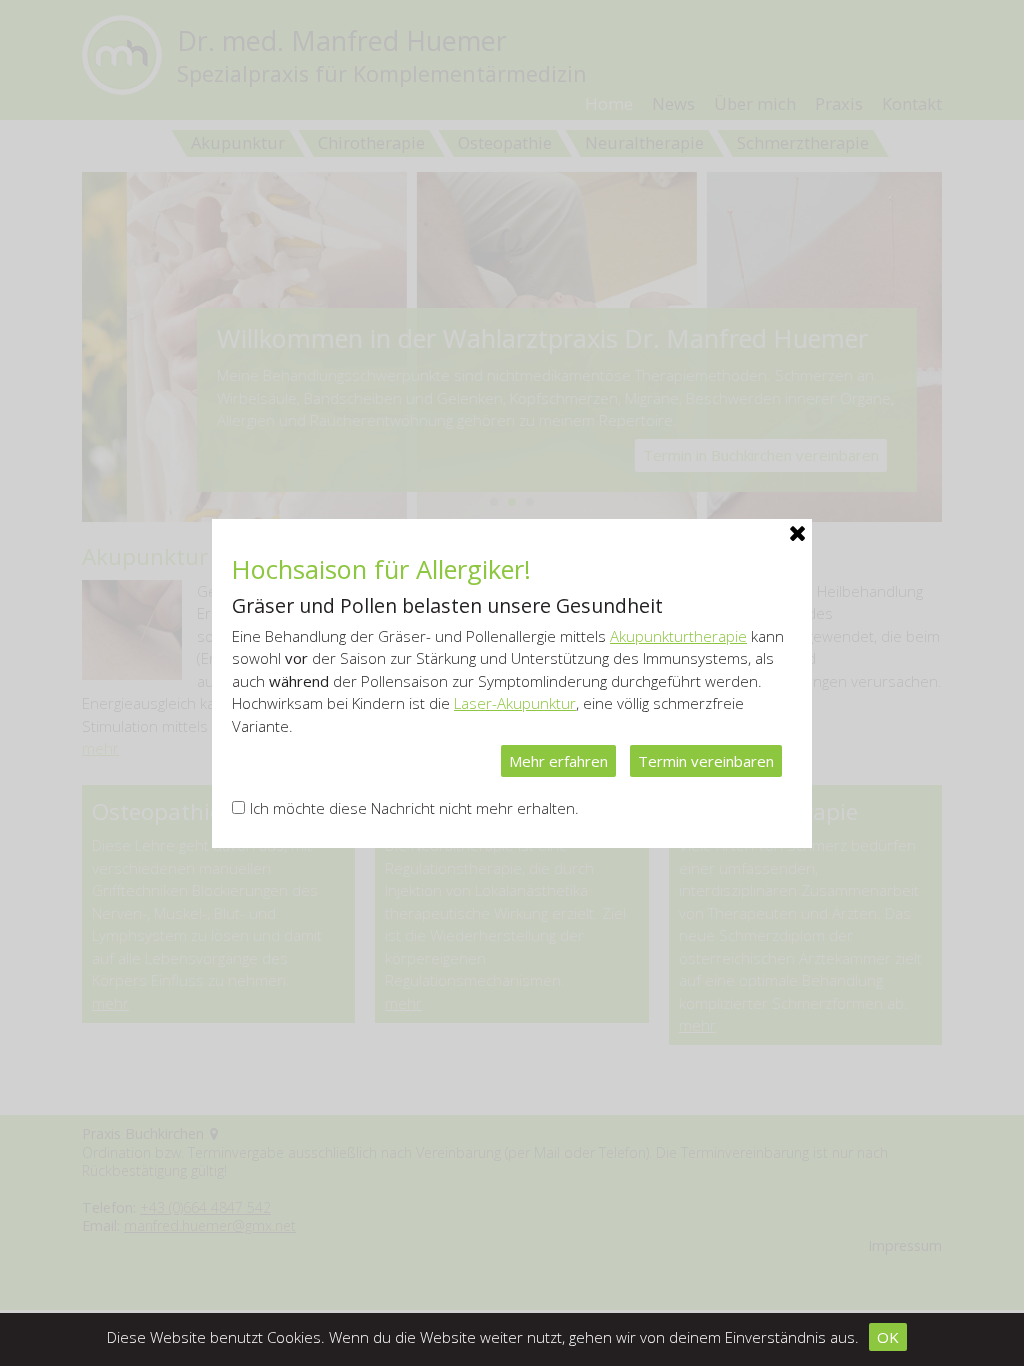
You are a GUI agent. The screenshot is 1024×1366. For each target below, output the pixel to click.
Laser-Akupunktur (515, 703)
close (797, 534)
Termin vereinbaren (706, 761)
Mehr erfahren (558, 761)
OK (888, 1337)
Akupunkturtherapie (678, 636)
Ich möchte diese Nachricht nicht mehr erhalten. (414, 808)
